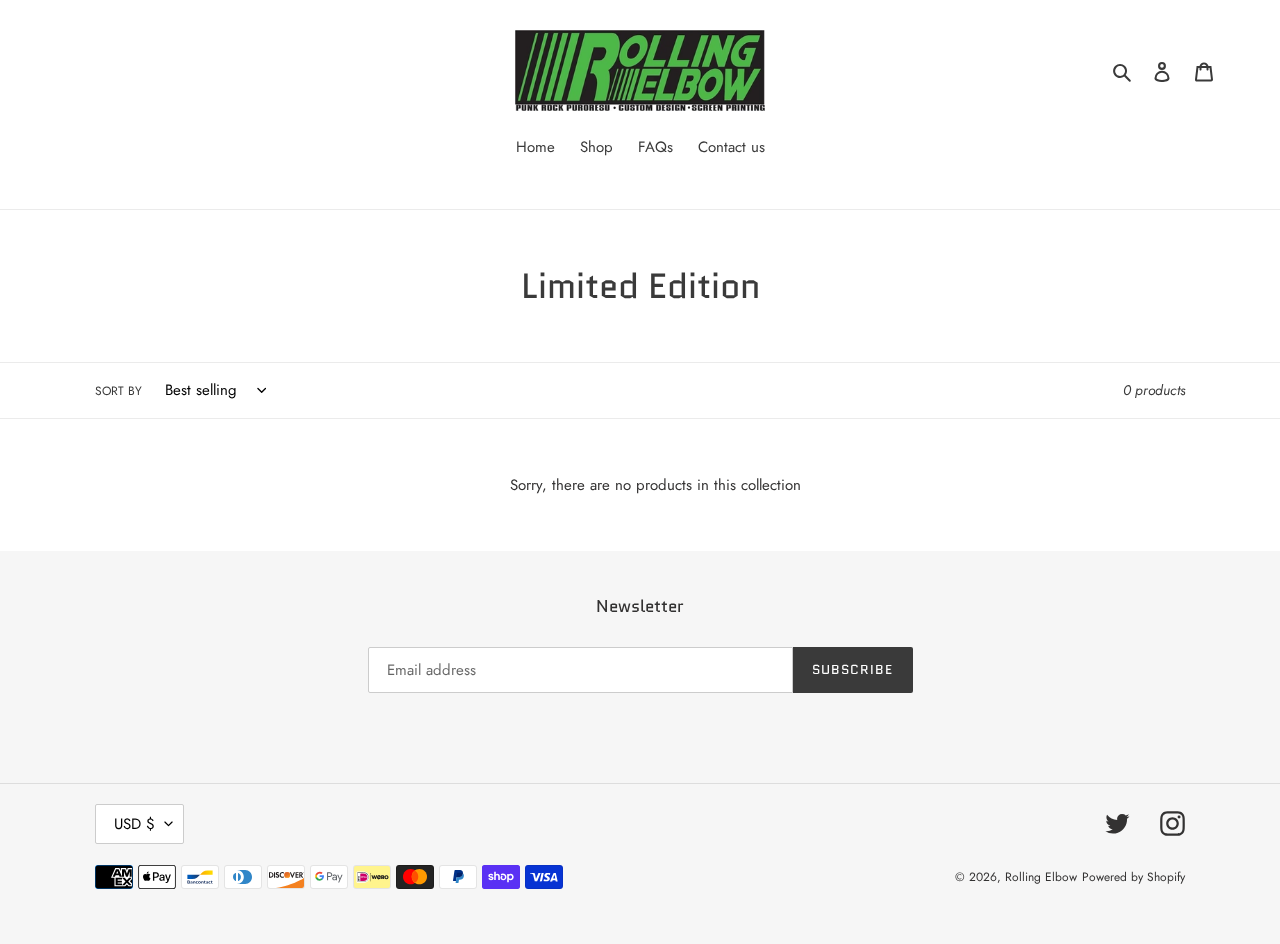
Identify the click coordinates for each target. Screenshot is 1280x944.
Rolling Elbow (1041, 877)
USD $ (134, 824)
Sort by (118, 391)
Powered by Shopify (1133, 877)
